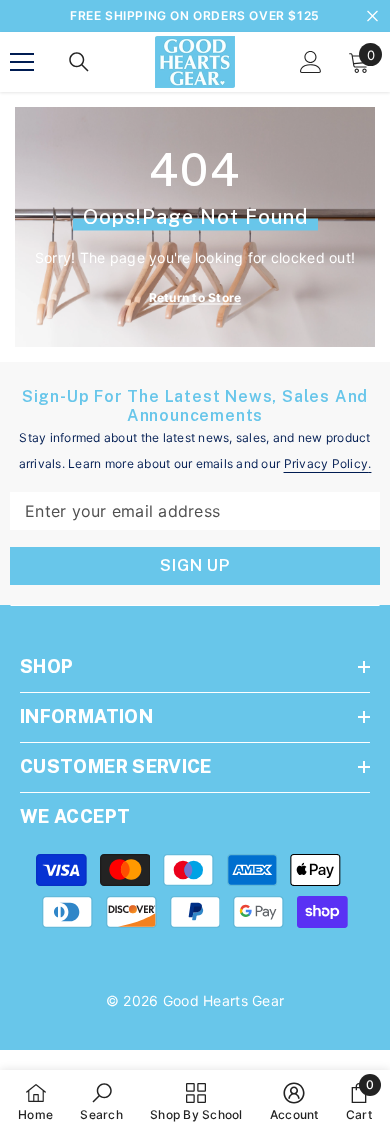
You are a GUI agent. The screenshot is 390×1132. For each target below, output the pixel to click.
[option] (195, 16)
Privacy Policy (326, 463)
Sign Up (195, 565)
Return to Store (195, 297)
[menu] (22, 62)
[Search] (79, 62)
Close (372, 16)
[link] (101, 1101)
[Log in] (311, 62)
